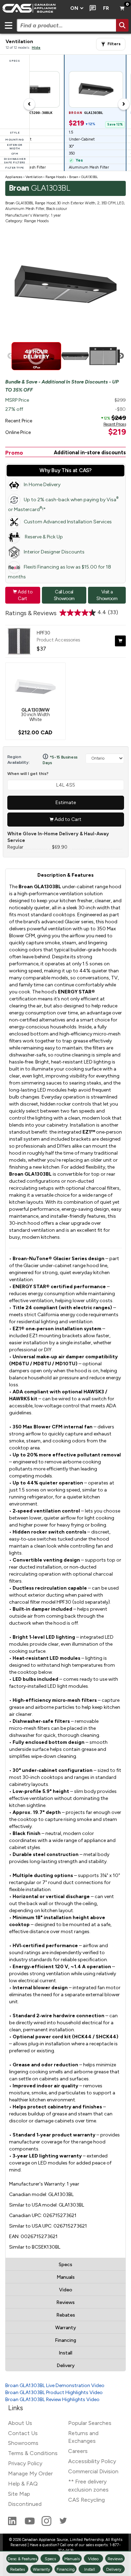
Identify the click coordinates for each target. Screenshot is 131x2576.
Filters (114, 44)
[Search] (122, 25)
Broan (74, 177)
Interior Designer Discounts (54, 552)
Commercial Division (93, 2471)
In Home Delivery (42, 485)
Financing (65, 2340)
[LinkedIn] (13, 2524)
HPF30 (43, 633)
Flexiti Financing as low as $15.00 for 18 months (60, 572)
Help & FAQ (23, 2484)
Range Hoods (56, 177)
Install (65, 2353)
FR (106, 8)
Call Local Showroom (64, 595)
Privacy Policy (25, 2463)
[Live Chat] (91, 8)
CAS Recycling (86, 2500)
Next (121, 356)
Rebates (66, 2315)
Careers (78, 2451)
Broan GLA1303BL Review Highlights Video (52, 2400)
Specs (65, 2265)
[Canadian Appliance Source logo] (33, 8)
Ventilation (34, 177)
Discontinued (25, 2504)
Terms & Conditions (33, 2453)
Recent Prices (115, 424)
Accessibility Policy (92, 2461)
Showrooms (23, 2443)
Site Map (19, 2494)
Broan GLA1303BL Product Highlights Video (54, 2393)
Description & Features (65, 875)
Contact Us (23, 2433)
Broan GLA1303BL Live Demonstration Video (55, 2385)
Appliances (14, 177)
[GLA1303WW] (35, 686)
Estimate (66, 803)
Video (66, 2290)
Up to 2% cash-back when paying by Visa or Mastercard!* (63, 504)
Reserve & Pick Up (43, 537)
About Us (20, 2423)
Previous (10, 356)
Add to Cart (23, 595)
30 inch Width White (35, 715)
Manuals (66, 2277)
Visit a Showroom (107, 595)
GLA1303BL (89, 177)
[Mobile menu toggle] (8, 25)
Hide (36, 47)
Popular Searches (90, 2423)
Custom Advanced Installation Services (68, 522)
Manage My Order (30, 2473)
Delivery (66, 2366)
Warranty (66, 2328)
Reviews (65, 2302)
